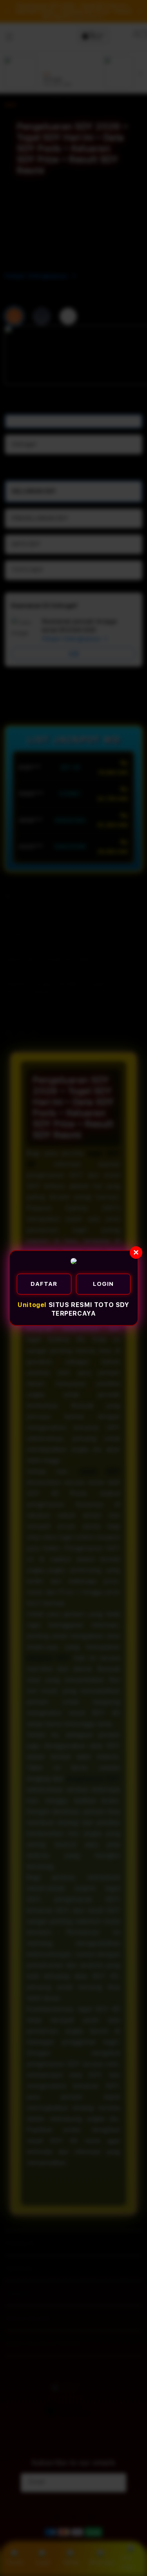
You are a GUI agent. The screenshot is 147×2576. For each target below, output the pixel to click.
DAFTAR (44, 1284)
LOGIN (103, 1284)
